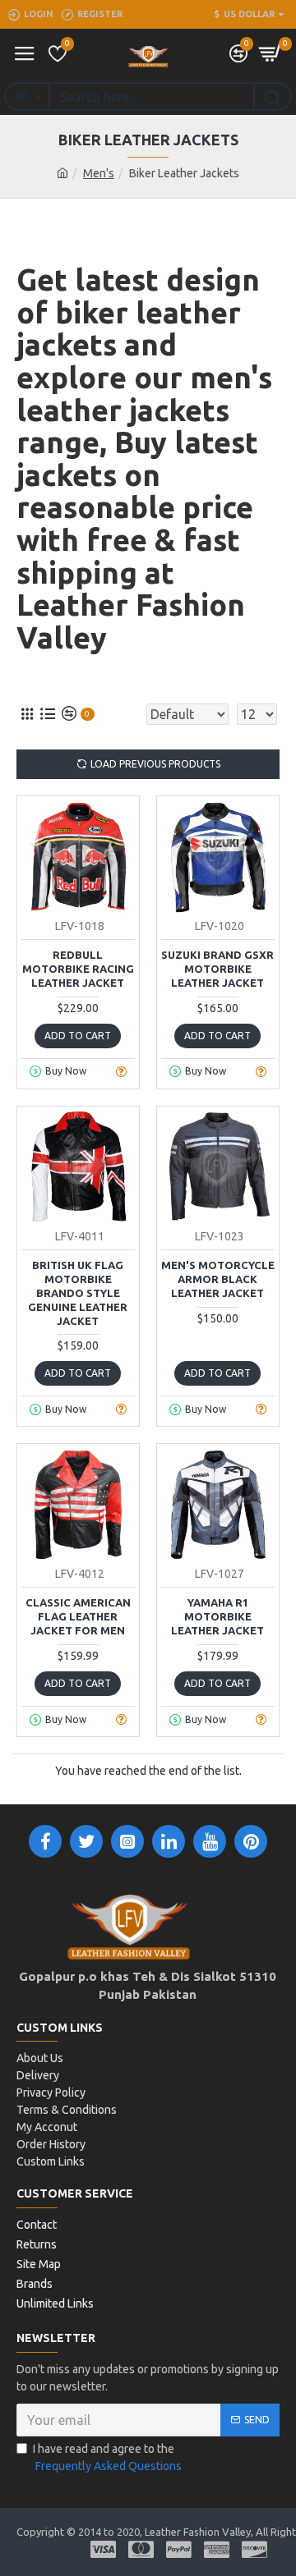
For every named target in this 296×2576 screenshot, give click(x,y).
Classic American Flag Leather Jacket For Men (78, 1616)
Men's (99, 173)
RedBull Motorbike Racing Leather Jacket (78, 969)
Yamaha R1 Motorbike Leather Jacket (217, 1616)
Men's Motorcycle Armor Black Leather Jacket (218, 1279)
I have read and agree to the (107, 2457)
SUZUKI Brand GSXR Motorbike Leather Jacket (217, 969)
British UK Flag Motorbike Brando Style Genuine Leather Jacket (78, 1293)
